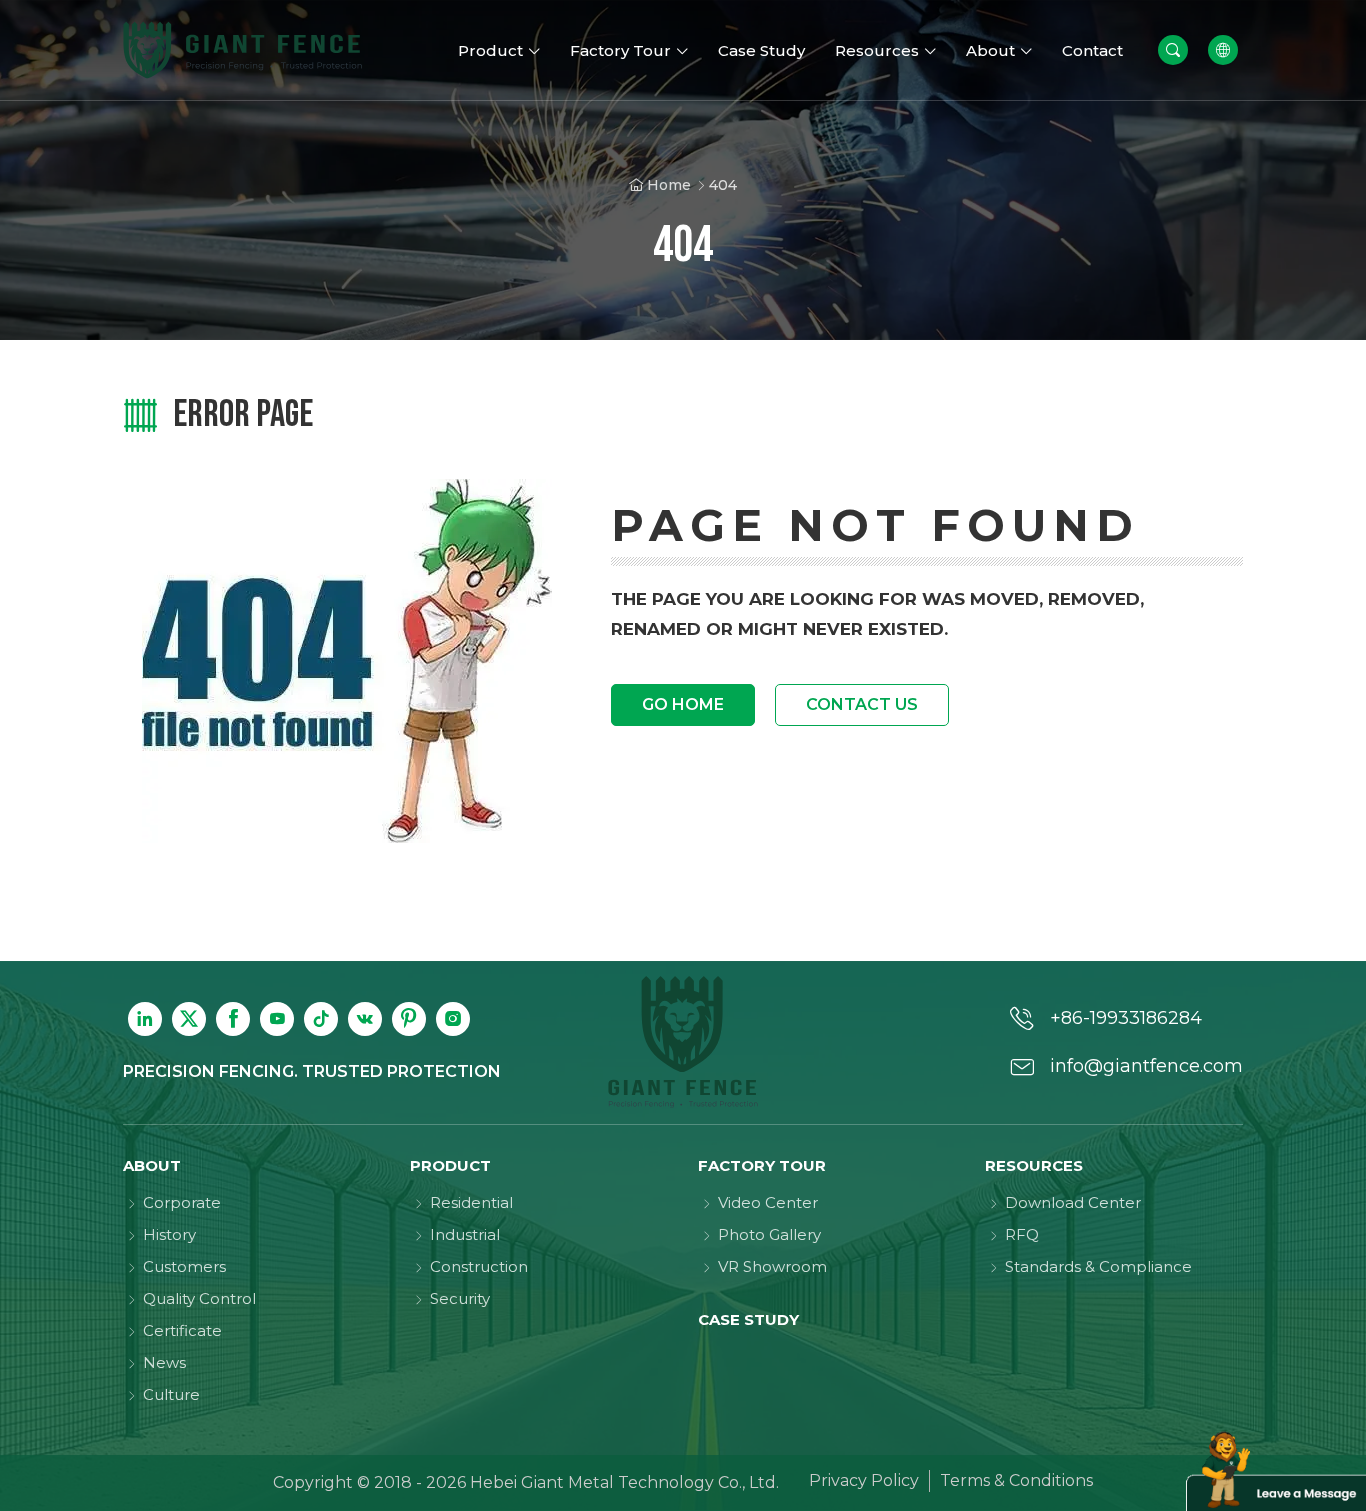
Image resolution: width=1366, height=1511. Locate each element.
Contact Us (862, 704)
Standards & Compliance (1098, 1266)
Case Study (748, 1319)
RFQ (1022, 1234)
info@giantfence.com (1146, 1066)
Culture (171, 1394)
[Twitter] (189, 1019)
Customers (184, 1266)
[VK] (365, 1019)
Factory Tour (762, 1165)
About (152, 1165)
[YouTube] (277, 1019)
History (169, 1234)
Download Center (1073, 1202)
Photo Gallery (769, 1234)
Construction (479, 1266)
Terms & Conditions (1016, 1480)
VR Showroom (772, 1266)
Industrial (465, 1234)
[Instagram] (453, 1019)
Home (669, 185)
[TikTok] (321, 1019)
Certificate (182, 1330)
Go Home (683, 704)
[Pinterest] (409, 1019)
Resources (1034, 1165)
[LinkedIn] (145, 1019)
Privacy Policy (864, 1480)
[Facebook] (233, 1019)
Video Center (768, 1202)
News (164, 1362)
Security (460, 1298)
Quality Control (199, 1298)
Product (450, 1165)
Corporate (182, 1202)
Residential (471, 1202)
